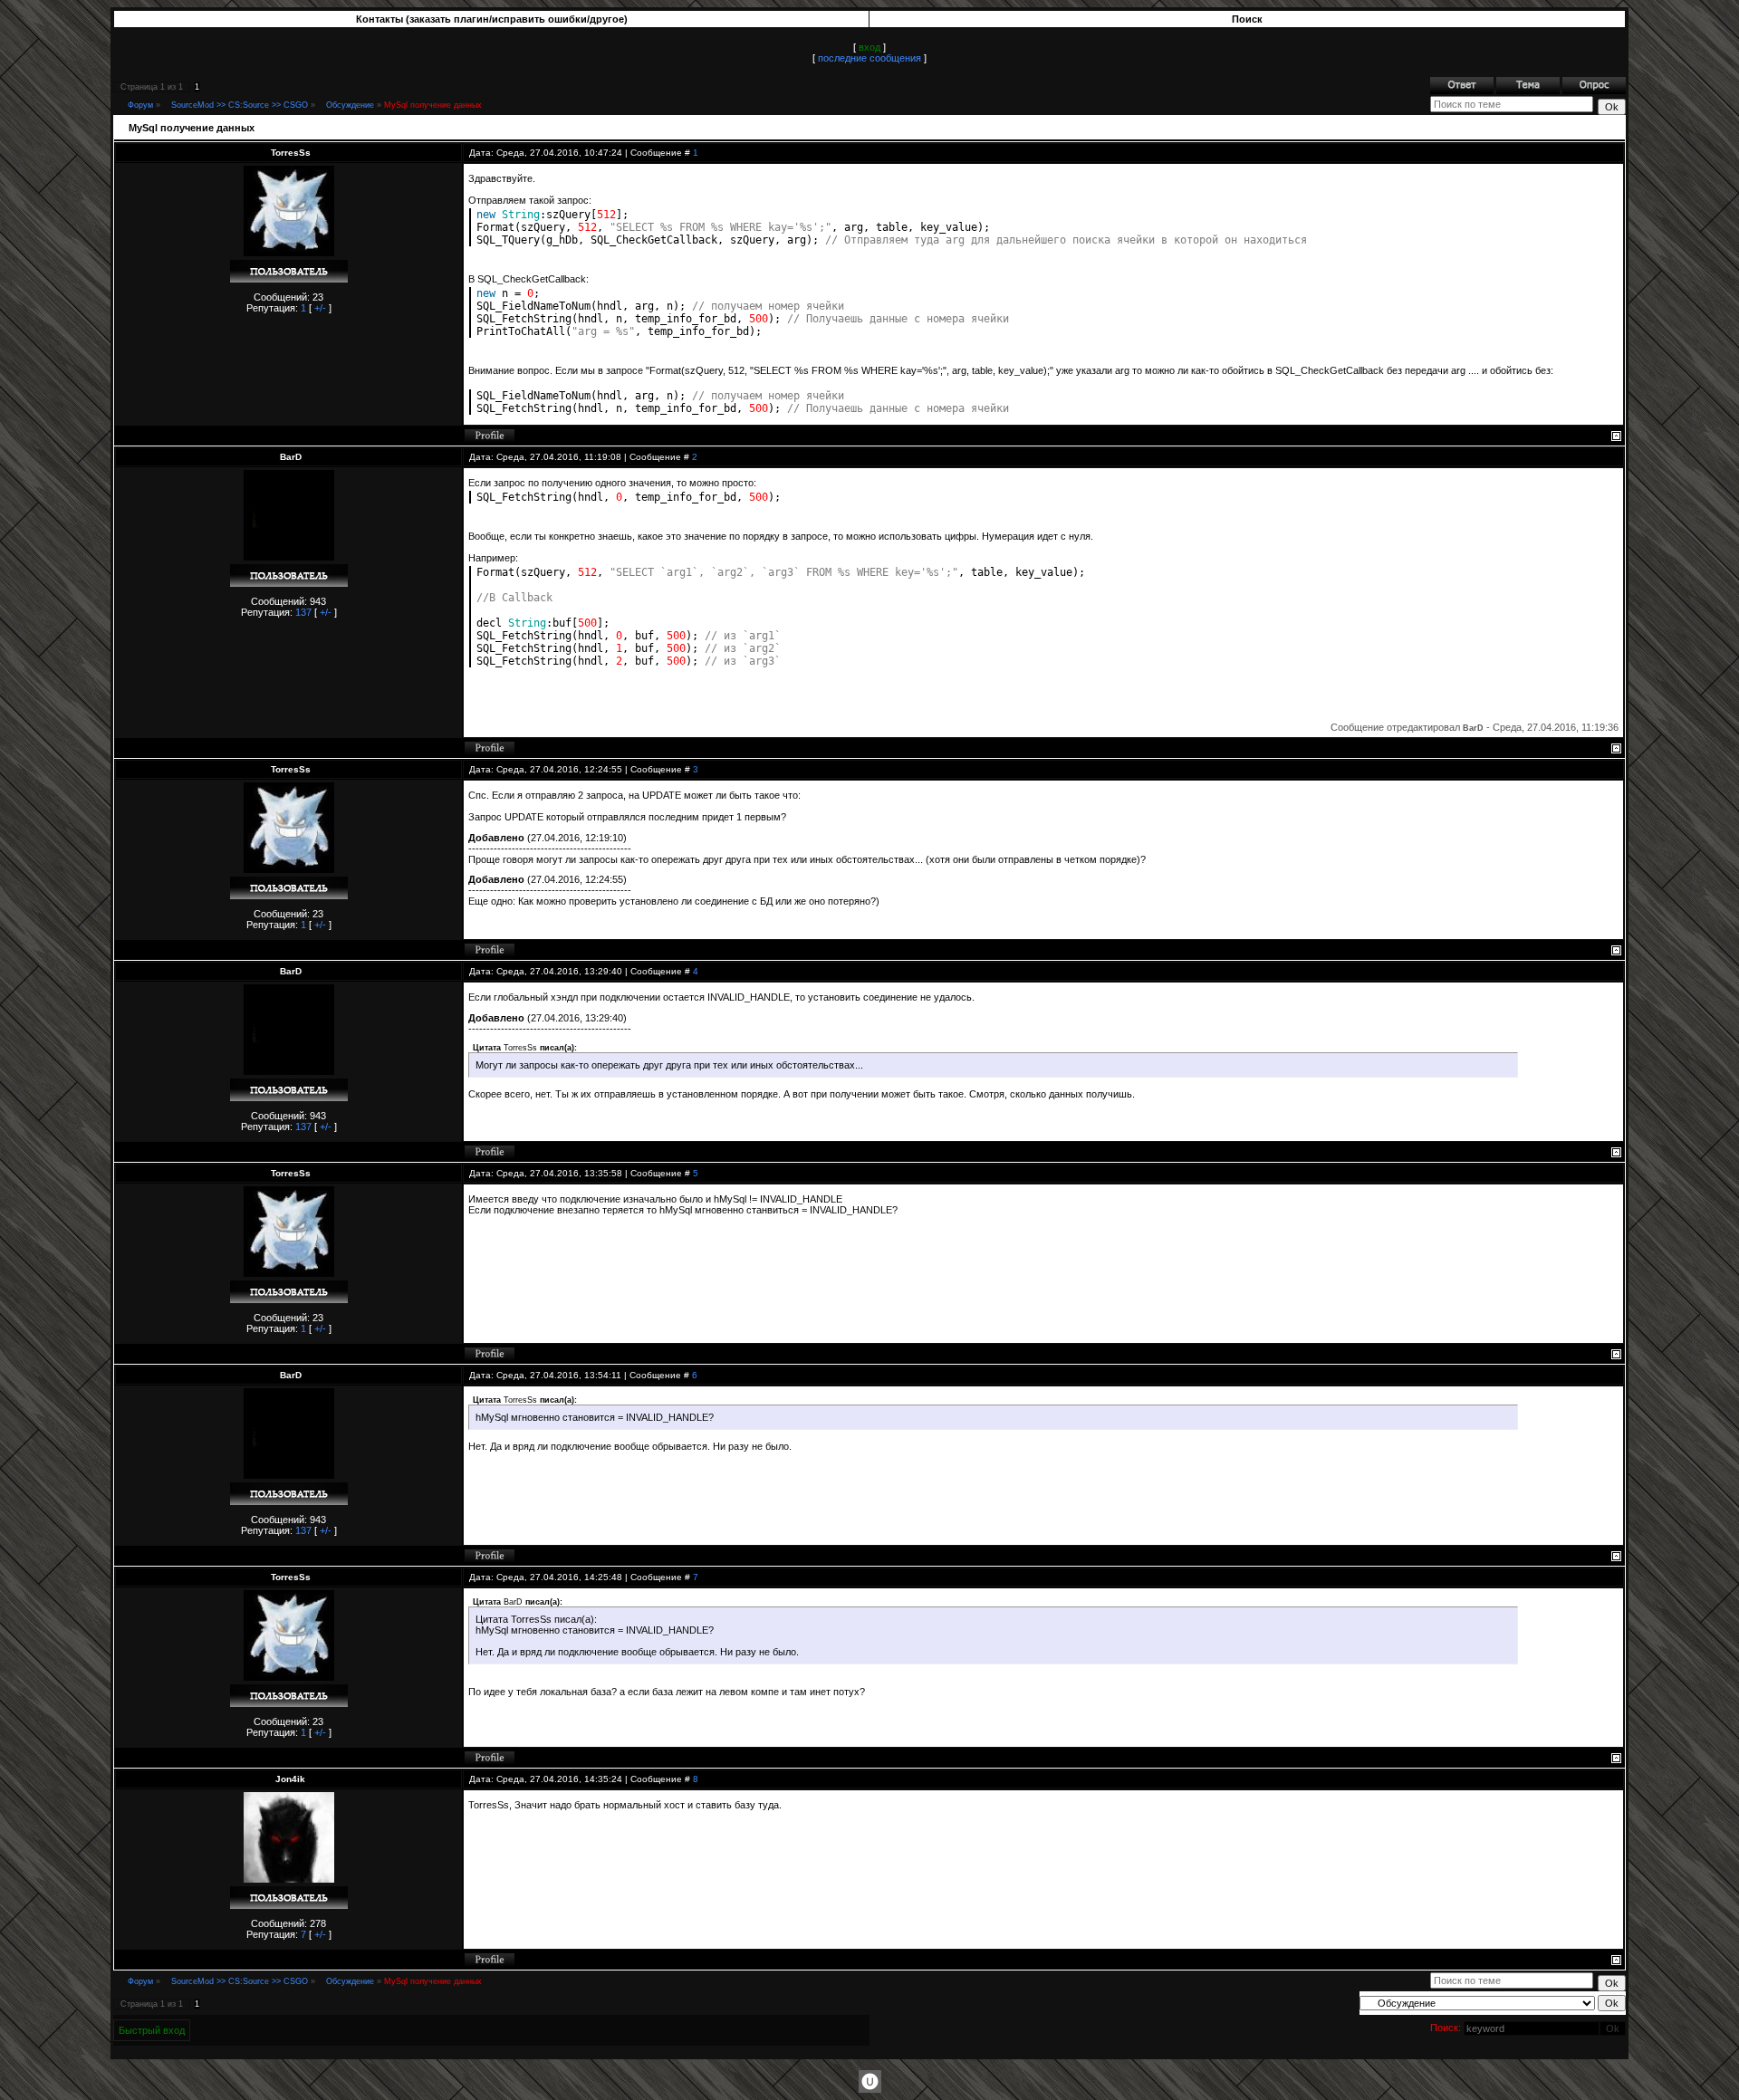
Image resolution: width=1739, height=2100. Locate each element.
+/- (320, 308)
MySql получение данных (433, 105)
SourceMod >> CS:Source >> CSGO (240, 105)
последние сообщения (869, 58)
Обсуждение (350, 105)
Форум (140, 105)
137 (303, 612)
